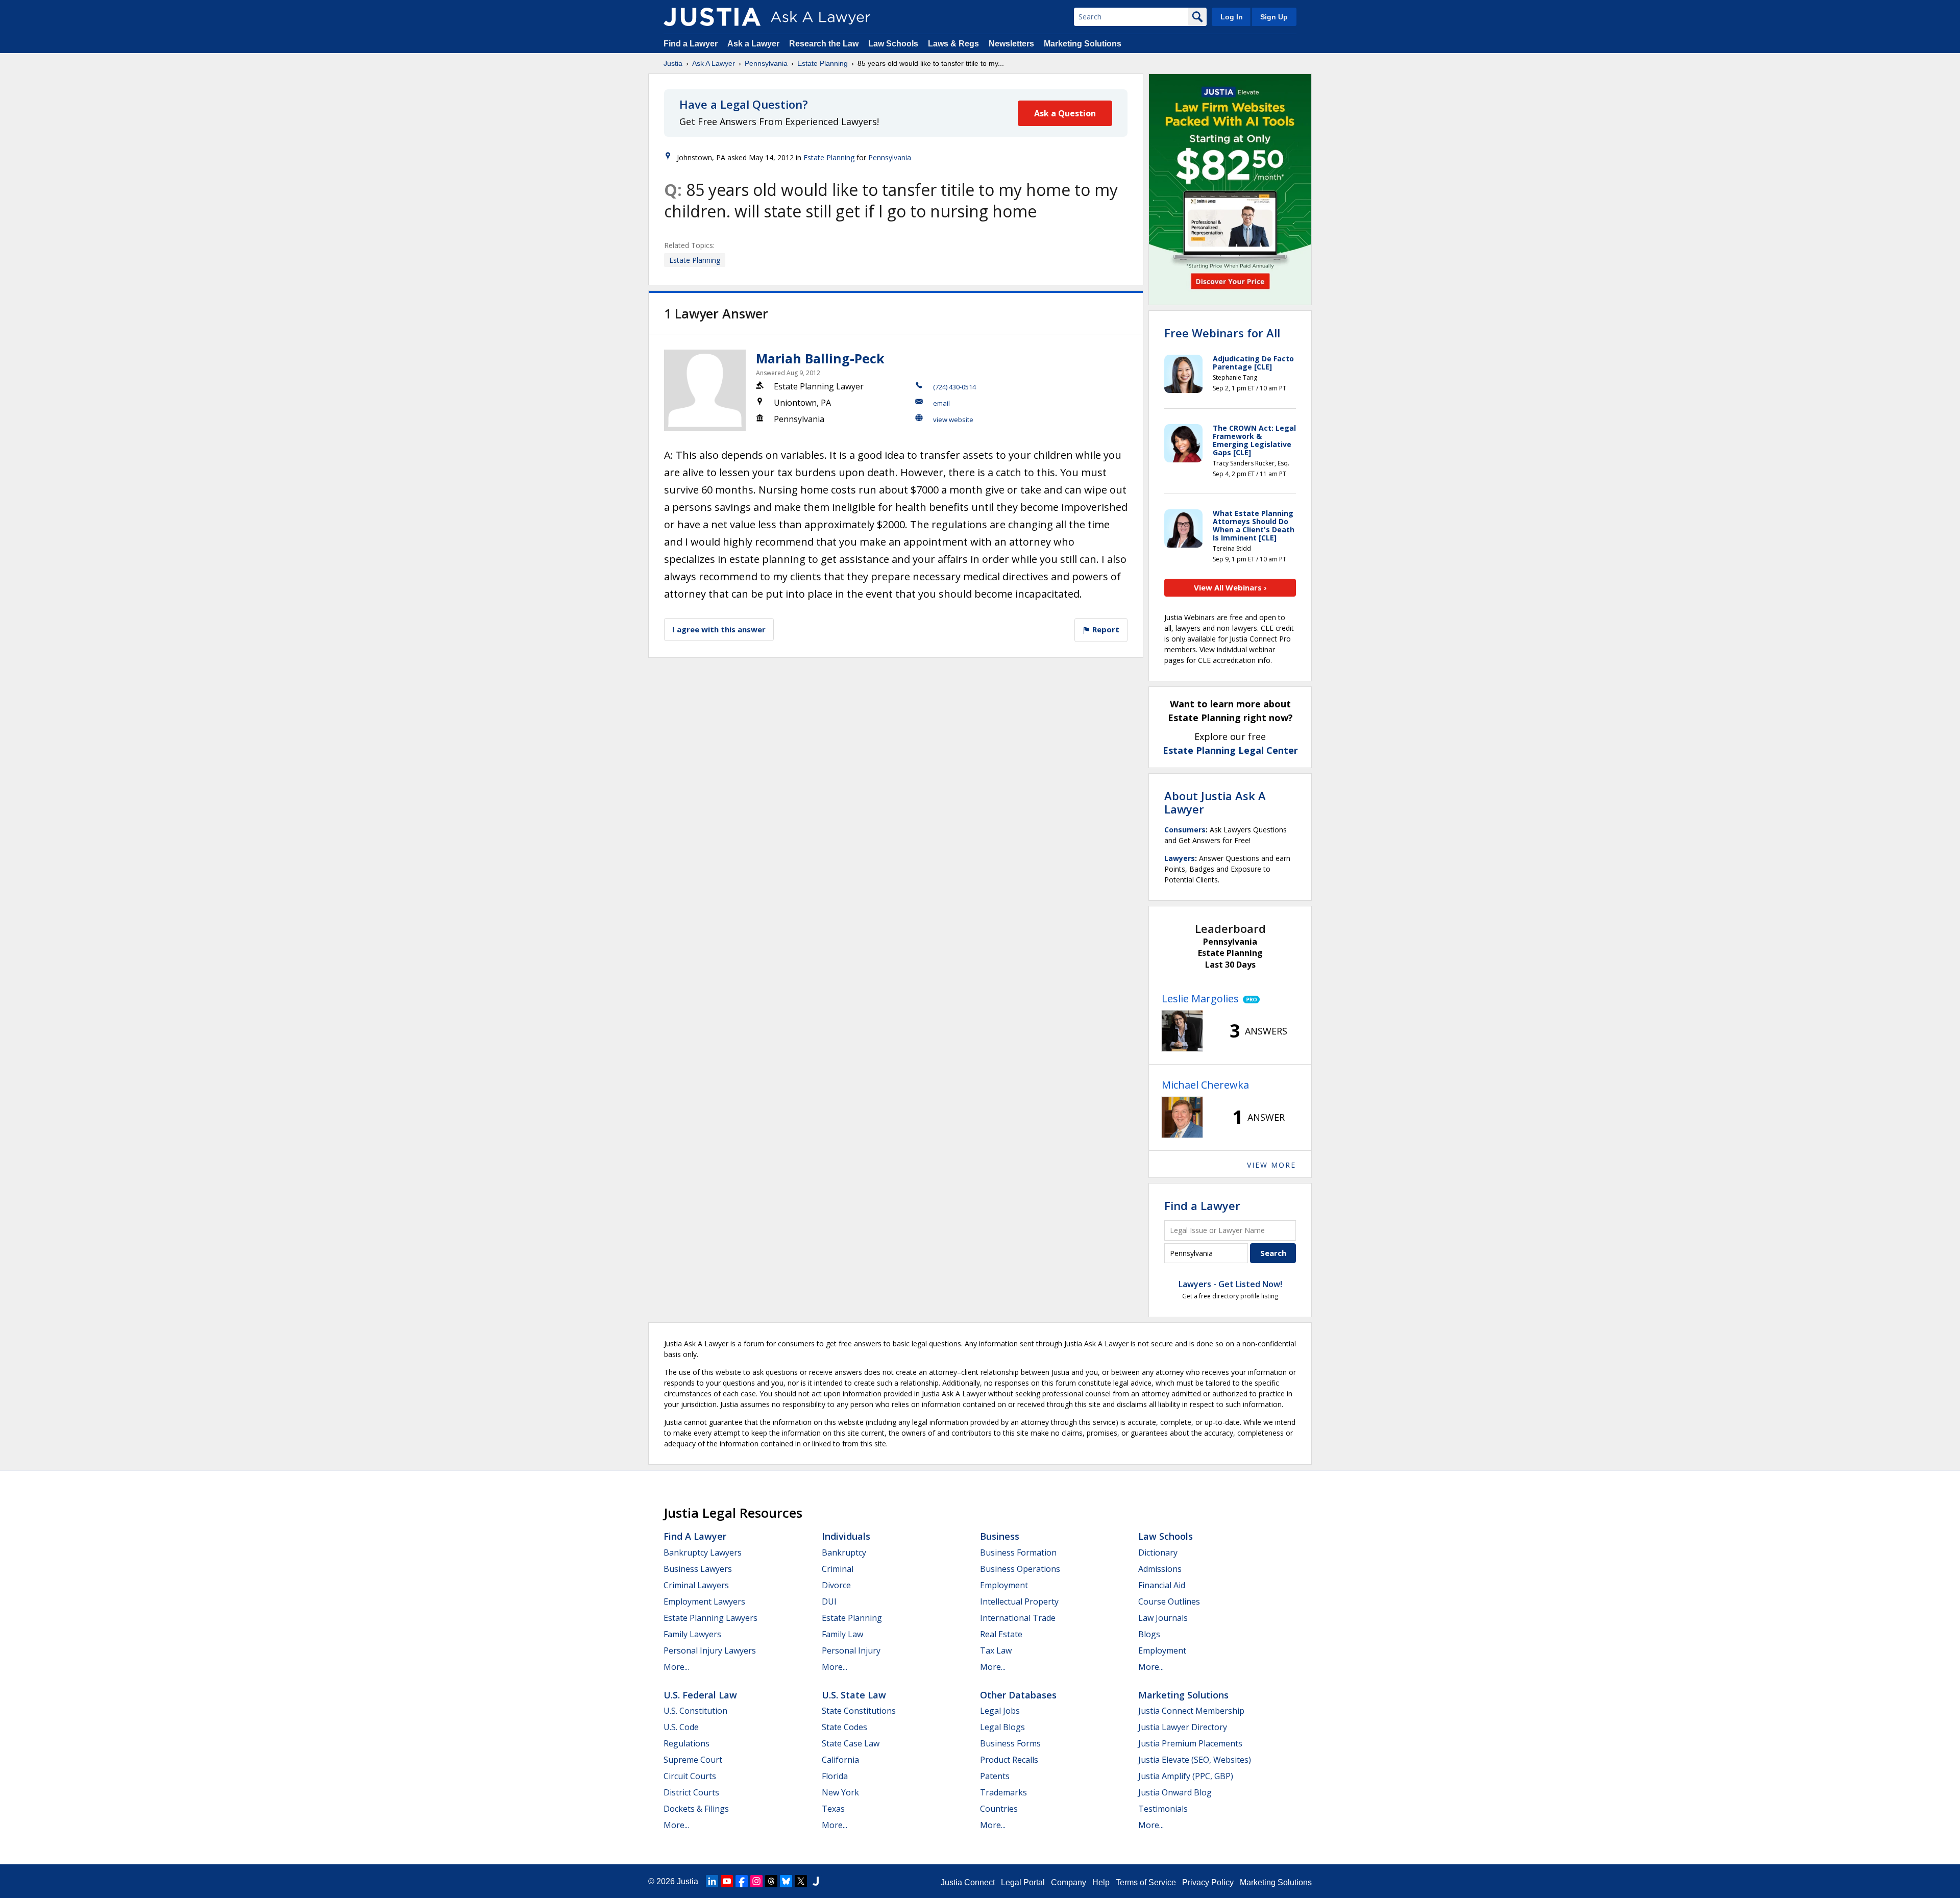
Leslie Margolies (1200, 999)
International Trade (1018, 1618)
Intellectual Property (1019, 1601)
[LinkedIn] (712, 1881)
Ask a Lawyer (754, 44)
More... (676, 1667)
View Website (953, 420)
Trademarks (1003, 1792)
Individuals (846, 1536)
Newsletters (1011, 44)
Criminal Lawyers (696, 1585)
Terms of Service (1146, 1882)
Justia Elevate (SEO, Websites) (1195, 1760)
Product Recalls (1009, 1760)
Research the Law (824, 44)
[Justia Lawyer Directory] (816, 1881)
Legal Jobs (1000, 1711)
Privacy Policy (1208, 1882)
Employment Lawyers (704, 1601)
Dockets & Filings (696, 1809)
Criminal (838, 1569)
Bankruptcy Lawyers (703, 1552)
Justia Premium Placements (1190, 1743)
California (840, 1760)
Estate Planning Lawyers (710, 1618)
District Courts (691, 1792)
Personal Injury (851, 1650)
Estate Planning (823, 63)
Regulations (687, 1743)
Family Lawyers (692, 1634)
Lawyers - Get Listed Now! (1230, 1284)
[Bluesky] (786, 1881)
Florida (835, 1776)
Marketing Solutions (1083, 44)
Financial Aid (1162, 1585)
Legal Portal (1023, 1882)
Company (1069, 1882)
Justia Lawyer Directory (1183, 1727)
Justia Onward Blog (1175, 1792)
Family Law (842, 1634)
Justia (673, 63)
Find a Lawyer (691, 44)
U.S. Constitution (695, 1711)
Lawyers (1180, 858)
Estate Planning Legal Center (1230, 750)
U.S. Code (681, 1727)
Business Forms (1010, 1743)
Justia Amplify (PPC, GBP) (1186, 1776)
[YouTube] (727, 1881)
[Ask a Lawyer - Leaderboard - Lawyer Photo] (1182, 1031)
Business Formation (1018, 1552)
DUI (829, 1601)
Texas (833, 1809)
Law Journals (1163, 1618)
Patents (995, 1776)
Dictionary (1158, 1552)
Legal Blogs (1002, 1727)
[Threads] (771, 1881)
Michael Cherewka (1205, 1085)
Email (941, 403)
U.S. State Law (854, 1695)
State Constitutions (859, 1711)
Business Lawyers (698, 1569)
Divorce (836, 1585)
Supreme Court (693, 1760)
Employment (1004, 1585)
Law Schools (893, 44)
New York (840, 1792)
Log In (1232, 17)
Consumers (1185, 830)
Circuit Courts (690, 1776)
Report (1105, 629)
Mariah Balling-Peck (820, 358)
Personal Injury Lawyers (710, 1650)
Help (1101, 1882)
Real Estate (1001, 1634)
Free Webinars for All (1222, 333)
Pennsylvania (766, 63)
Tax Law (996, 1650)
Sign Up (1274, 17)
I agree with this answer (719, 629)
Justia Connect (968, 1882)
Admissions (1160, 1569)
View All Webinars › (1230, 587)
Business (1000, 1536)
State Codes (844, 1727)
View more (1271, 1165)
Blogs (1149, 1634)
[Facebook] (742, 1881)
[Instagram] (756, 1881)
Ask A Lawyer (714, 63)
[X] (801, 1881)
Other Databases (1018, 1695)
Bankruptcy (844, 1552)
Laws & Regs (953, 44)
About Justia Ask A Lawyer (1215, 802)
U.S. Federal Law (700, 1695)
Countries (999, 1809)
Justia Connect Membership (1191, 1711)
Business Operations (1020, 1569)
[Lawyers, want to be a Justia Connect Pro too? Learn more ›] (1249, 999)
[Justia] (712, 17)
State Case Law (851, 1743)
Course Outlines (1169, 1601)
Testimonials (1163, 1809)
